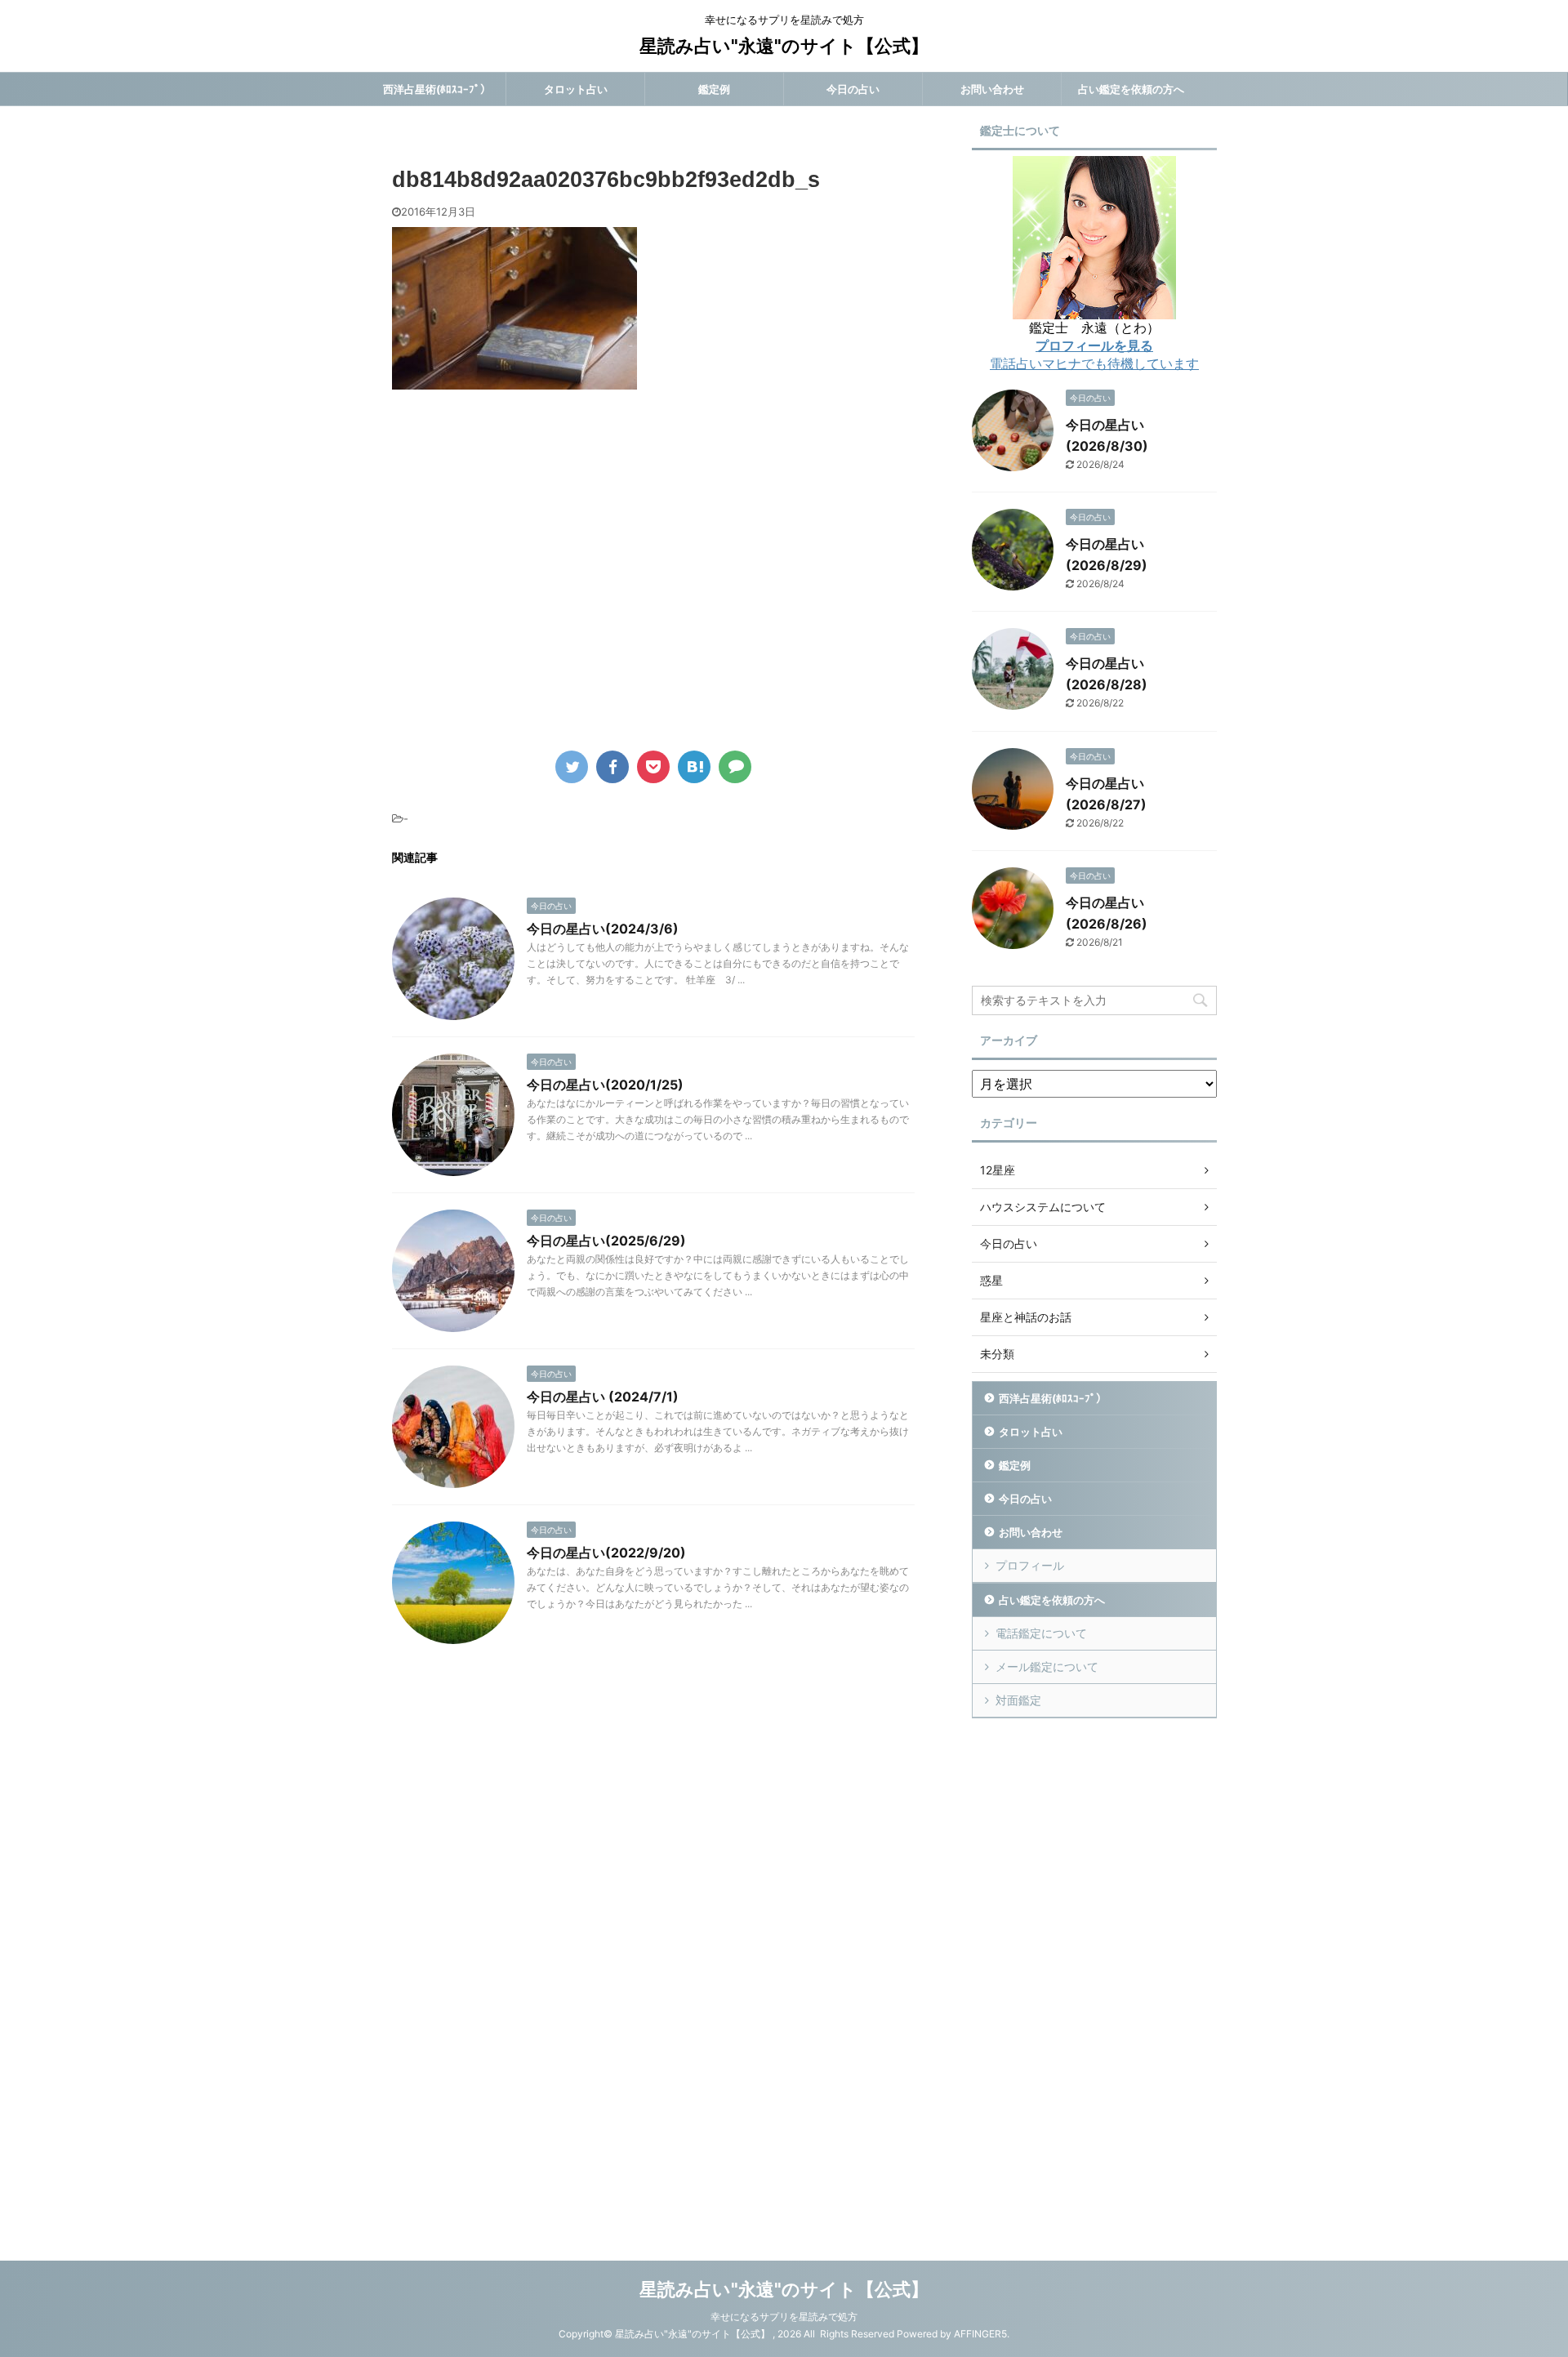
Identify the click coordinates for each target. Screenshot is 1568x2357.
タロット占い (576, 89)
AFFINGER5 (980, 2334)
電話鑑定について (1041, 1633)
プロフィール (1030, 1565)
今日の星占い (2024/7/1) (603, 1397)
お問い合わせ (992, 89)
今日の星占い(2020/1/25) (605, 1085)
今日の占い (853, 89)
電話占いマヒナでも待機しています (1094, 363)
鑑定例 (714, 89)
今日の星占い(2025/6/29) (606, 1241)
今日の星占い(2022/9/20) (606, 1553)
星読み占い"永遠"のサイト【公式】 (784, 46)
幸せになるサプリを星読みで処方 (784, 2317)
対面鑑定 (1018, 1700)
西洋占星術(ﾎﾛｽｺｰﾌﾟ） (437, 89)
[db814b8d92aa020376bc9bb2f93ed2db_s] (694, 767)
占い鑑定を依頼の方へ (1131, 89)
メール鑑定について (1047, 1666)
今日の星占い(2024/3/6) (603, 929)
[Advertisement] (529, 581)
